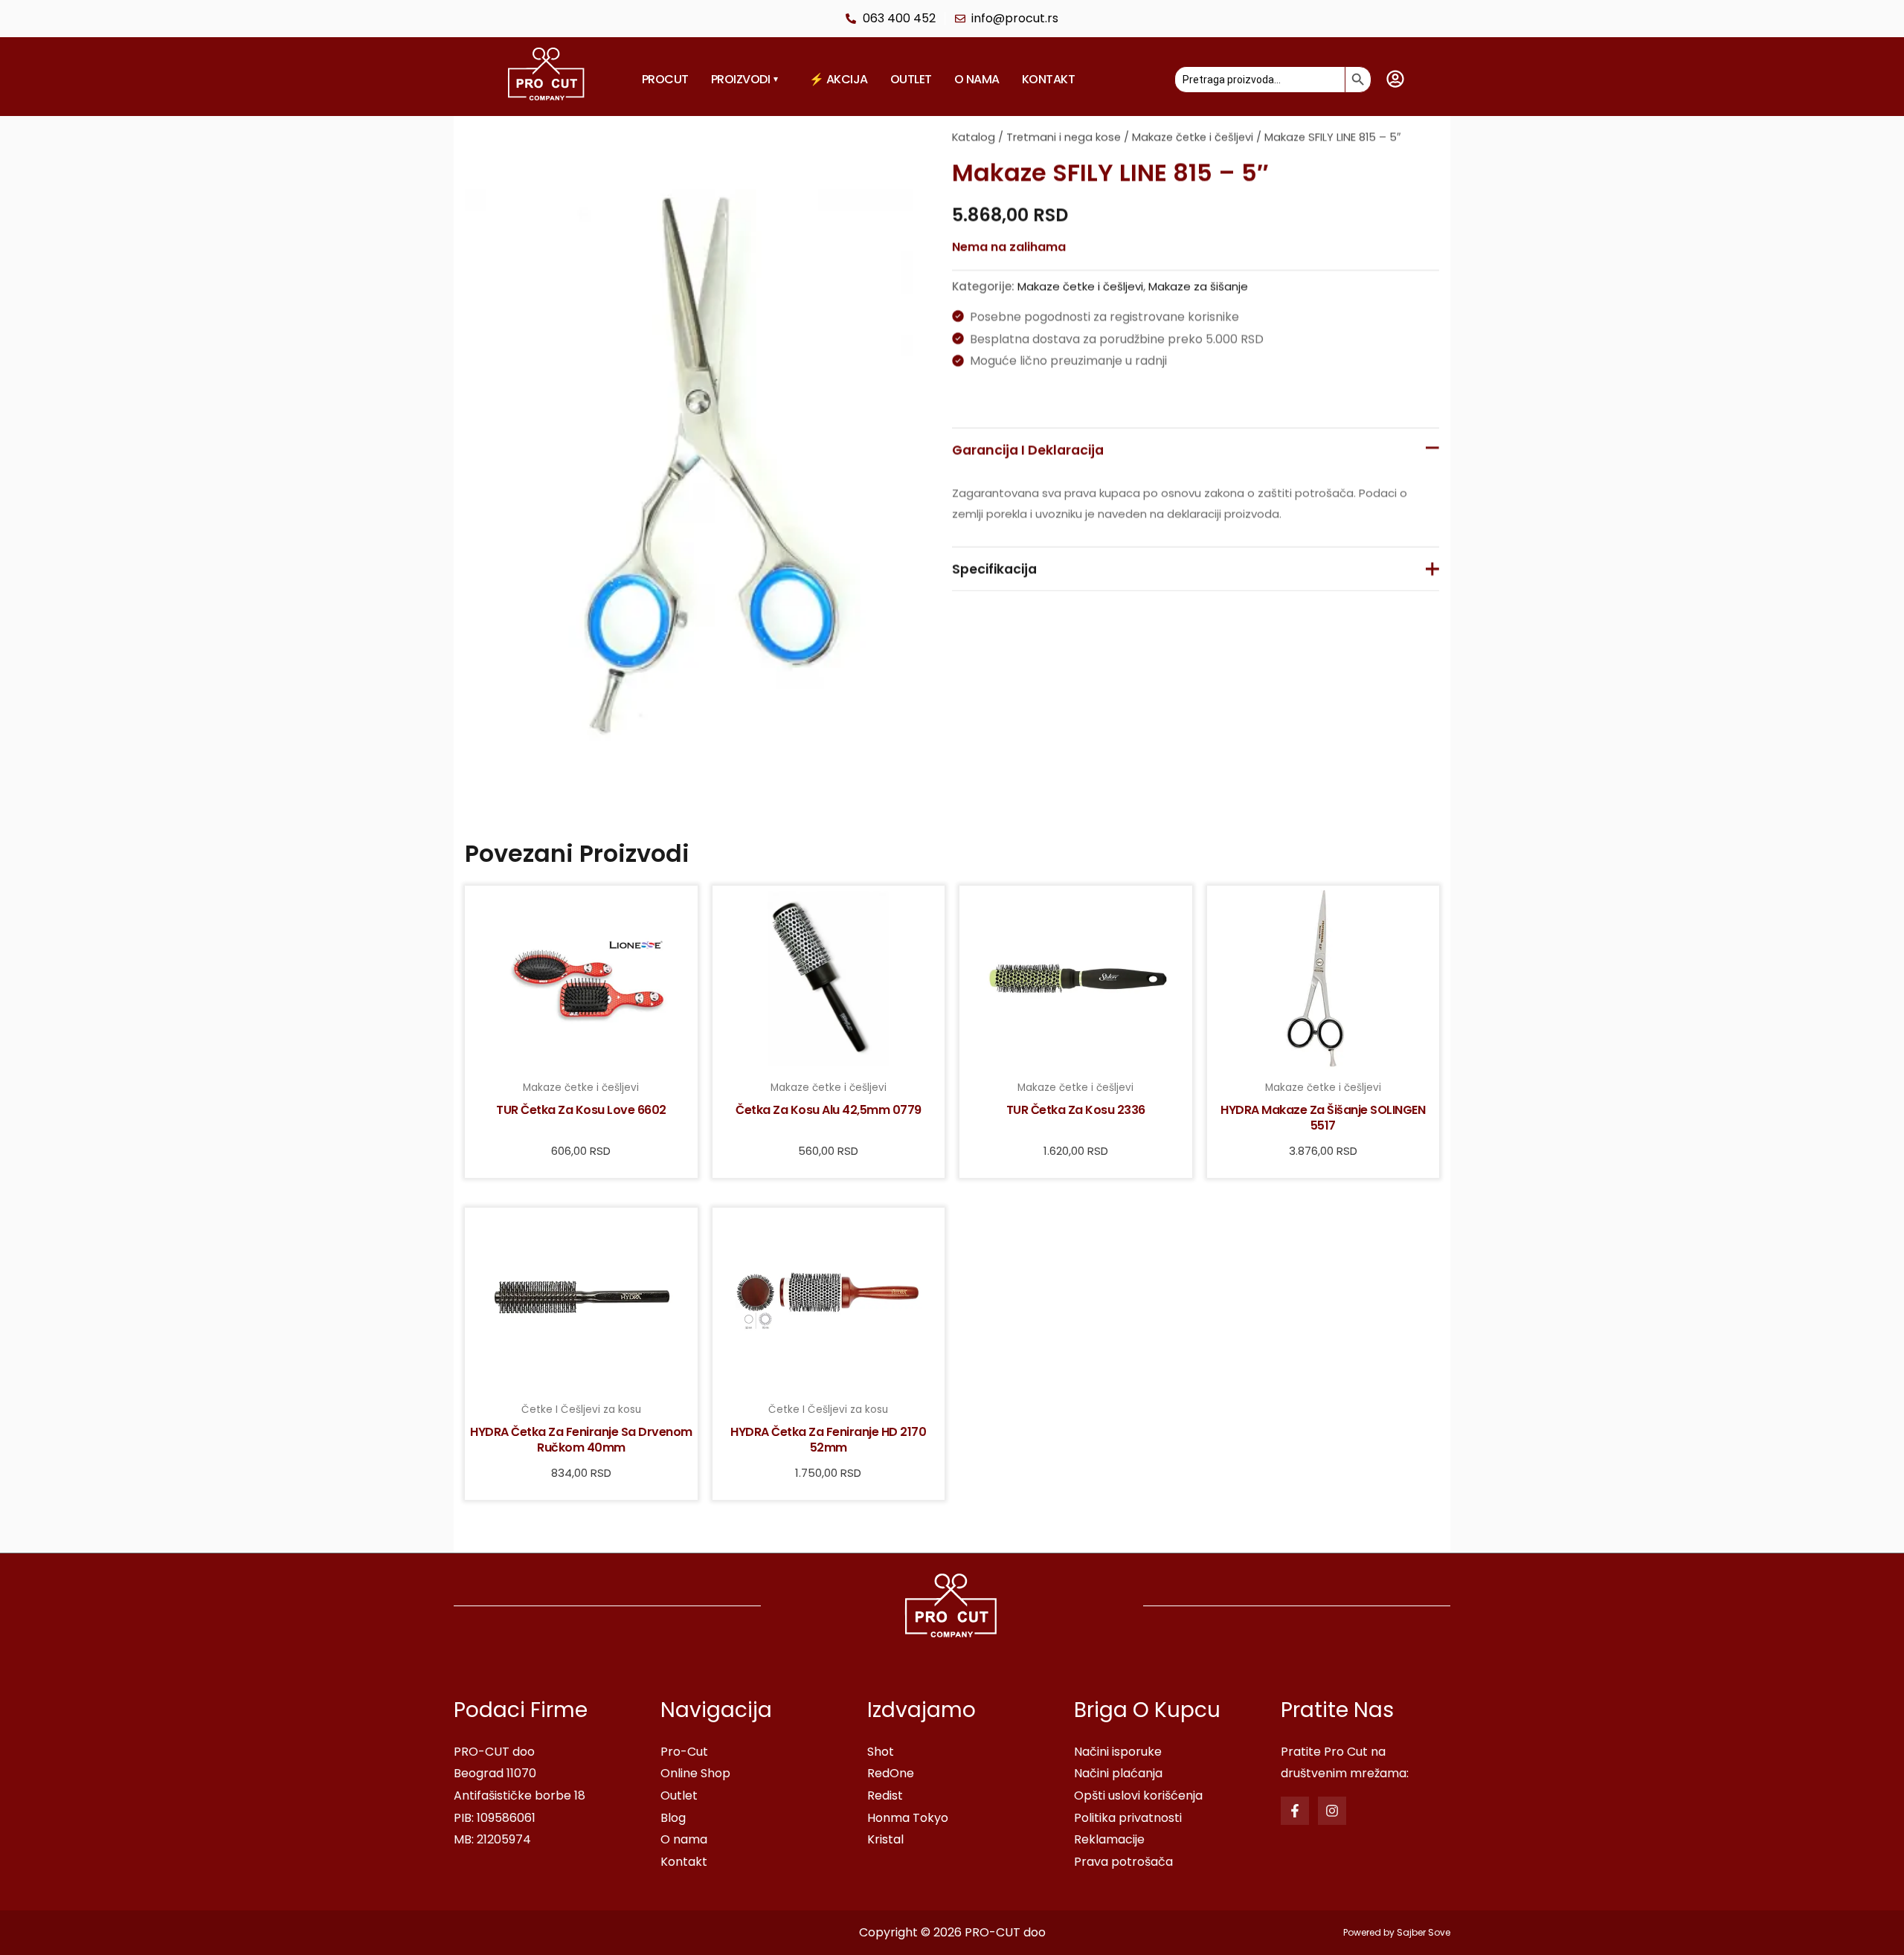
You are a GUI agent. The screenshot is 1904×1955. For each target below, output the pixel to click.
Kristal (885, 1839)
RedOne (891, 1773)
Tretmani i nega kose (1064, 137)
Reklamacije (1109, 1839)
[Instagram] (1332, 1811)
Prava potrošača (1123, 1862)
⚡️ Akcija (839, 79)
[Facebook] (1295, 1811)
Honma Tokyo (908, 1818)
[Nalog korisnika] (1395, 79)
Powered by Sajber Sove (1397, 1932)
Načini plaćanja (1118, 1773)
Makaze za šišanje (1198, 286)
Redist (885, 1795)
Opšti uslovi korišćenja (1138, 1795)
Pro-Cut (684, 1752)
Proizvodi (744, 79)
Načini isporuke (1118, 1752)
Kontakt (1049, 79)
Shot (881, 1752)
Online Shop (695, 1773)
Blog (673, 1818)
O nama (977, 79)
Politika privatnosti (1128, 1818)
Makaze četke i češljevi (1193, 137)
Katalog (974, 137)
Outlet (911, 79)
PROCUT (665, 79)
